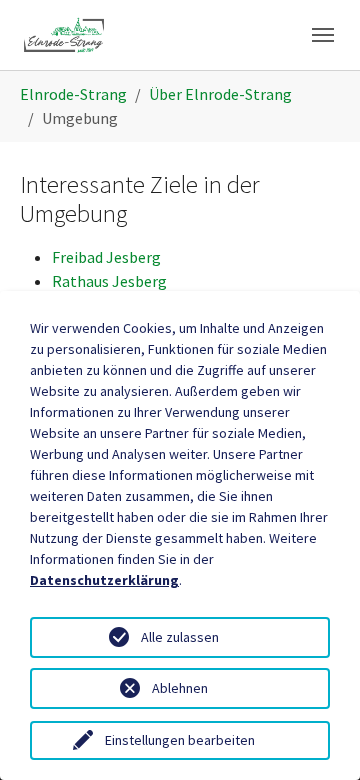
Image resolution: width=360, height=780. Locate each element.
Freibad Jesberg (106, 257)
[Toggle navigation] (323, 35)
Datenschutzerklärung (104, 580)
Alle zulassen (180, 637)
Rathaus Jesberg (109, 281)
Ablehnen (180, 688)
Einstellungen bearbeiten (180, 740)
